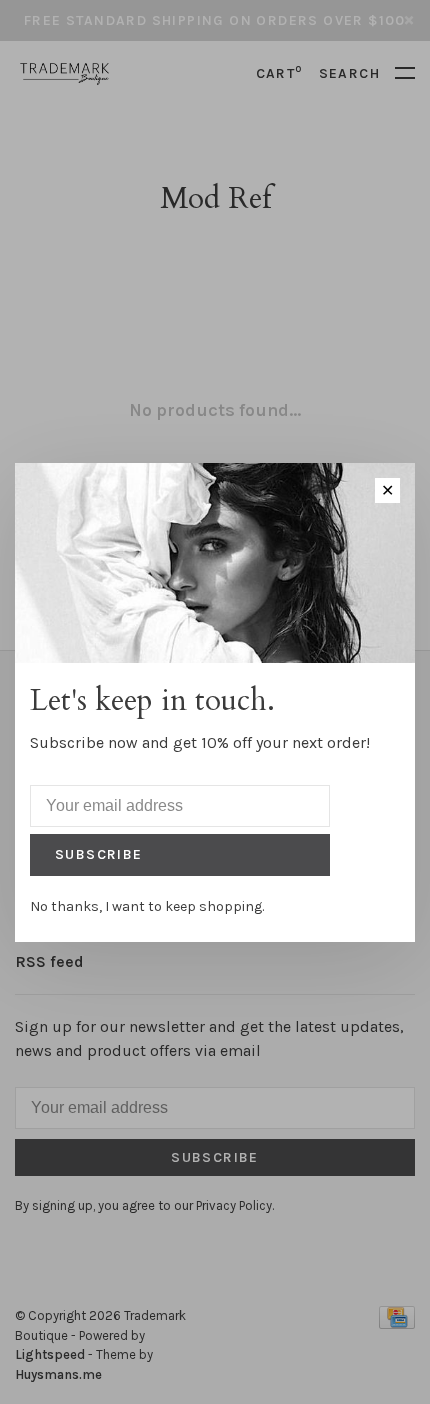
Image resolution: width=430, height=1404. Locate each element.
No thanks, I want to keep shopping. (147, 906)
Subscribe (99, 854)
